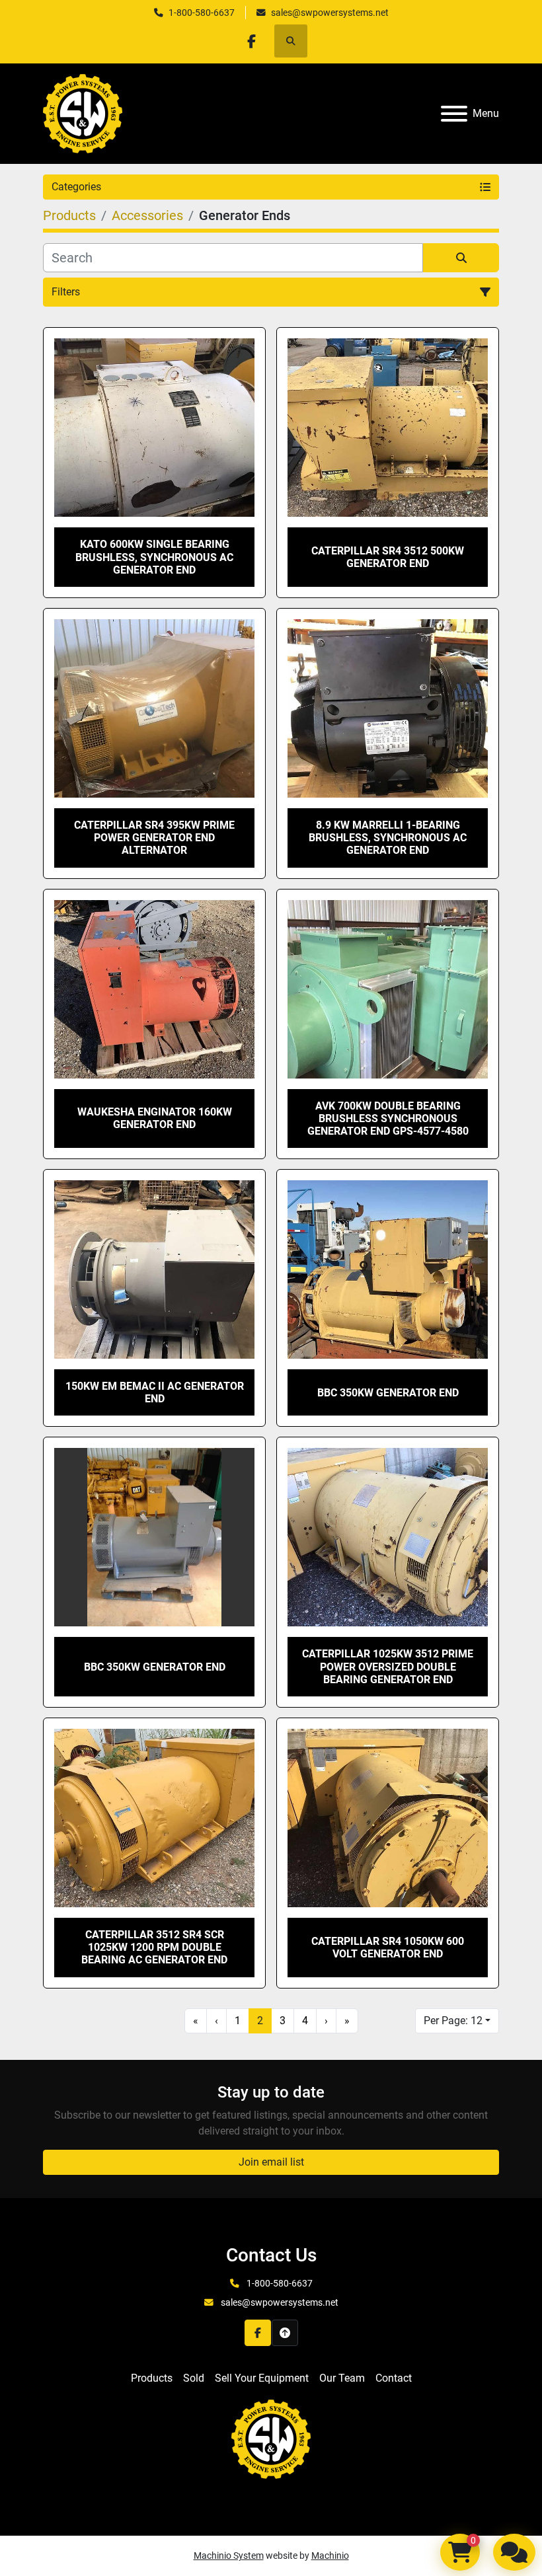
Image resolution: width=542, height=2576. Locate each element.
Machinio (330, 2556)
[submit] (461, 258)
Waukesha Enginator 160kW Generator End (155, 1118)
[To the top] (285, 2333)
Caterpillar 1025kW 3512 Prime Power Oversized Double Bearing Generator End (388, 1666)
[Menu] (454, 114)
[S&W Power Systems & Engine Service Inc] (271, 2438)
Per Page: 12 (453, 2021)
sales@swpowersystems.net (330, 13)
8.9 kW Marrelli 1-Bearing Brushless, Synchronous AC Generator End (388, 838)
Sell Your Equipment (262, 2378)
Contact (394, 2378)
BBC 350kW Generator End (388, 1393)
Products (152, 2378)
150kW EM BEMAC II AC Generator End (155, 1392)
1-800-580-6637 (202, 13)
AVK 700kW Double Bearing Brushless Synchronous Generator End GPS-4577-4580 (388, 1118)
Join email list (271, 2162)
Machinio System (229, 2556)
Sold (194, 2378)
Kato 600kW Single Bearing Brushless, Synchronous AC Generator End (154, 557)
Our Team (342, 2378)
